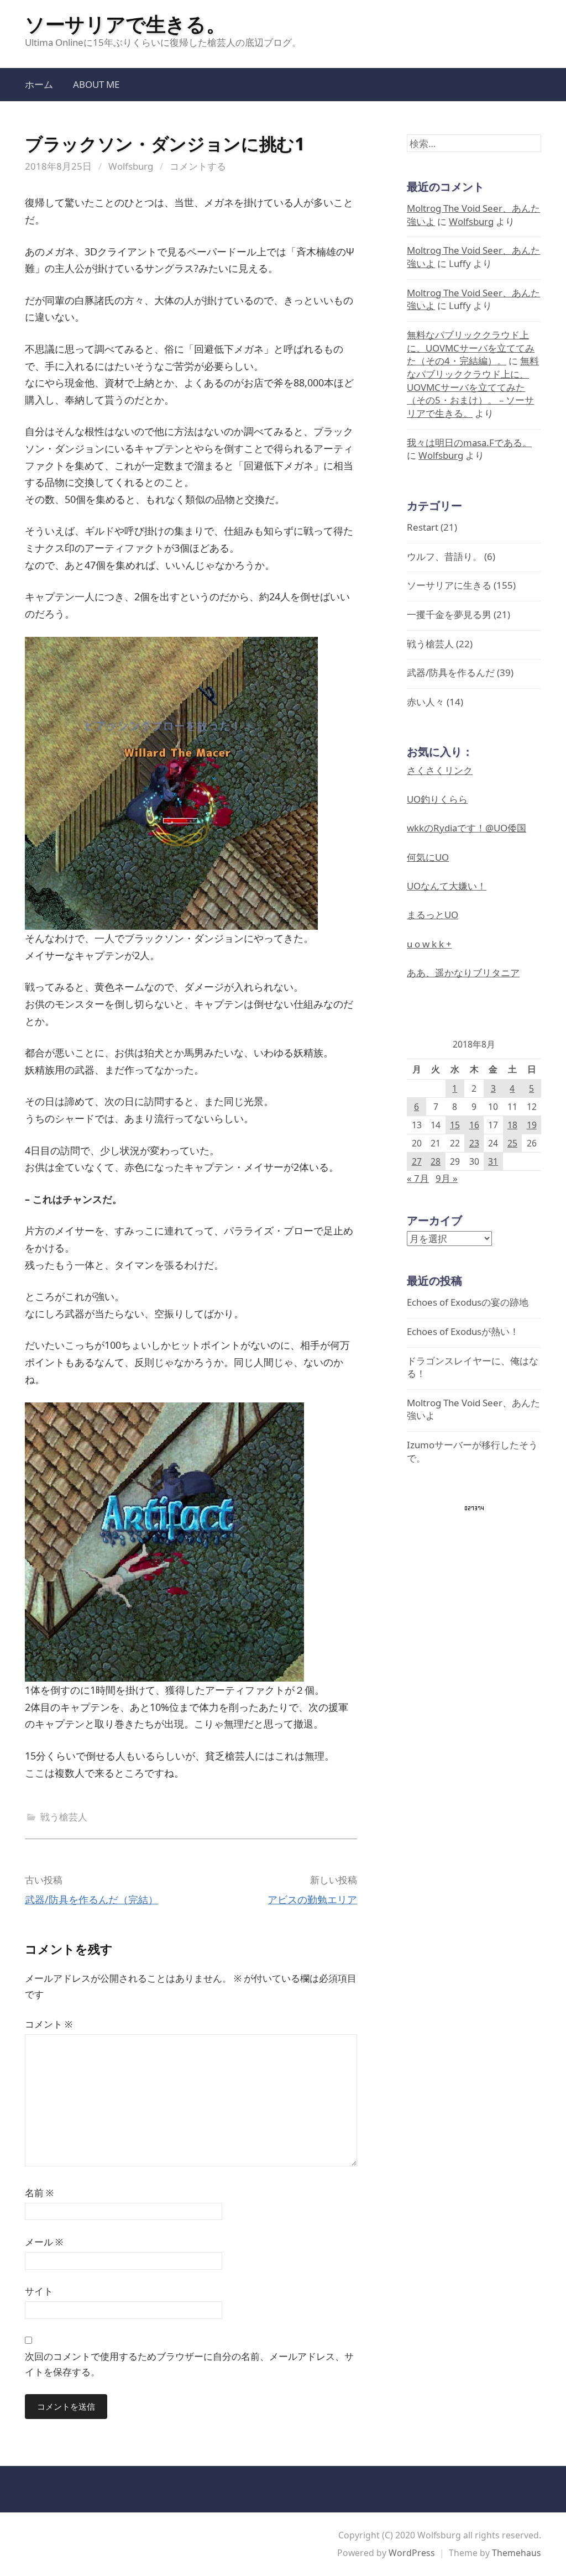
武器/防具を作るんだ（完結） (91, 1899)
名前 (39, 2193)
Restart (423, 527)
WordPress (412, 2553)
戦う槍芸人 (64, 1817)
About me (96, 84)
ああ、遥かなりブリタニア (463, 973)
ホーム (39, 84)
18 (512, 1125)
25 (512, 1143)
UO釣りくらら (437, 799)
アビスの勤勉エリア (312, 1899)
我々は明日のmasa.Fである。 (469, 443)
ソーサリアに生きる (449, 585)
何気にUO (428, 857)
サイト (39, 2291)
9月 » (447, 1178)
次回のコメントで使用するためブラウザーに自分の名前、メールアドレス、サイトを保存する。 (189, 2364)
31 (493, 1161)
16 (474, 1125)
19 (532, 1125)
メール (44, 2242)
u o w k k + (429, 944)
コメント (49, 2024)
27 (417, 1161)
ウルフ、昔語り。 (444, 556)
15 (455, 1125)
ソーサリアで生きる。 (125, 24)
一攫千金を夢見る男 (449, 614)
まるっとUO (433, 915)
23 (474, 1143)
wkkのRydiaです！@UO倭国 (467, 828)
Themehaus (517, 2553)
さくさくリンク (440, 770)
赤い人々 (426, 702)
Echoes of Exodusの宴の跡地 (468, 1302)
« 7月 (418, 1178)
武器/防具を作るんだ (451, 672)
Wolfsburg (131, 166)
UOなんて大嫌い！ (447, 886)
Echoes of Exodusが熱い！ (463, 1331)
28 (436, 1161)
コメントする (198, 166)
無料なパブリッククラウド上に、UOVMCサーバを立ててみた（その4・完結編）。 (471, 348)
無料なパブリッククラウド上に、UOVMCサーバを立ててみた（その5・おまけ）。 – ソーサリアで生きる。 (473, 387)
